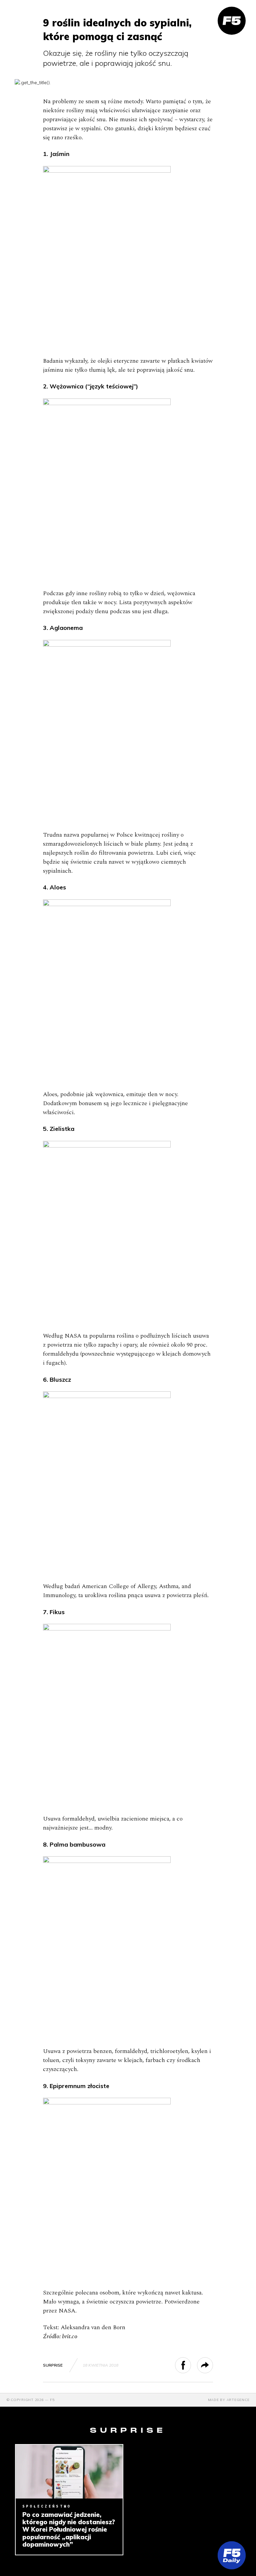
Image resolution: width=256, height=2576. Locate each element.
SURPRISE (53, 2365)
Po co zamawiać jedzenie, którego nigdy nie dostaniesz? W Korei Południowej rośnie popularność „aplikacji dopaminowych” (69, 2529)
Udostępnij (191, 2365)
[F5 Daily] (232, 2555)
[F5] (232, 21)
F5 (52, 2400)
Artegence (238, 2400)
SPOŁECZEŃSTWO (47, 2506)
